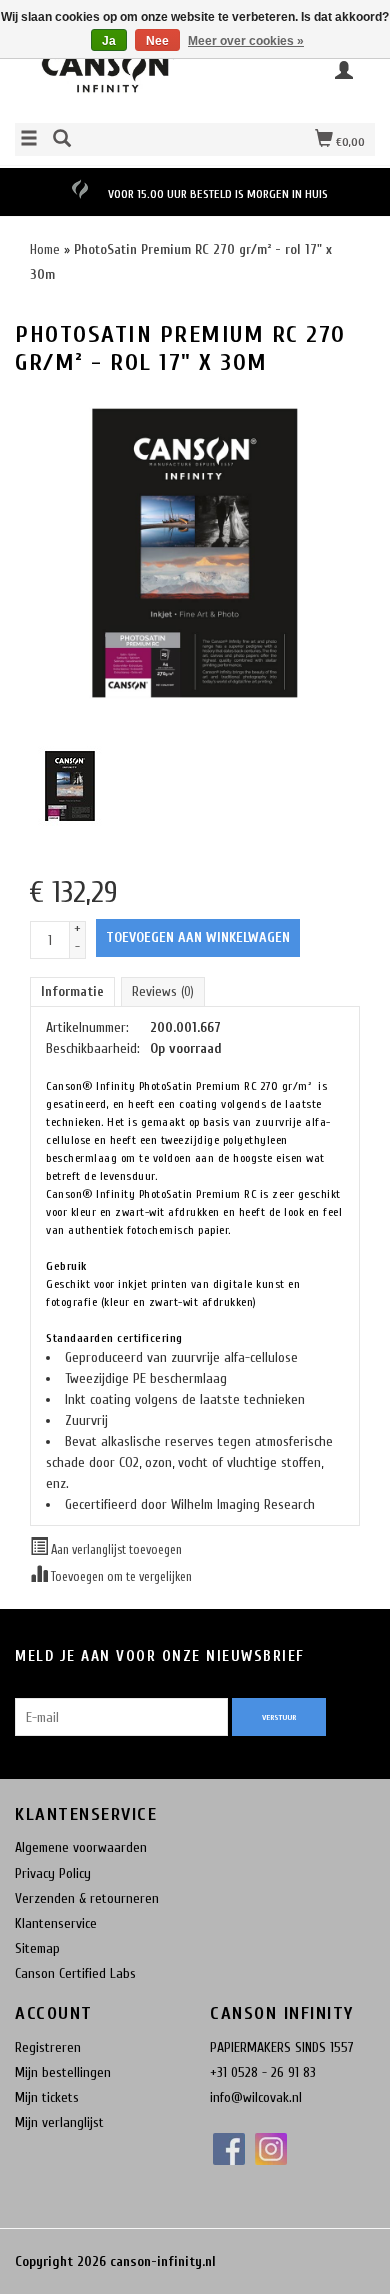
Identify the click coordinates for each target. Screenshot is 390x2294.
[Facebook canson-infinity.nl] (229, 2149)
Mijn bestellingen (63, 2072)
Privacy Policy (53, 1873)
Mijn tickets (47, 2097)
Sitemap (37, 1948)
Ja (109, 41)
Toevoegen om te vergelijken (120, 1577)
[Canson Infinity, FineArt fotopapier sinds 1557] (105, 77)
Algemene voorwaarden (81, 1847)
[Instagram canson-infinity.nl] (271, 2149)
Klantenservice (56, 1923)
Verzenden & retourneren (87, 1898)
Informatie (72, 991)
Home (45, 249)
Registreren (48, 2047)
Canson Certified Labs (75, 1973)
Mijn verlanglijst (59, 2122)
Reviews (163, 991)
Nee (157, 41)
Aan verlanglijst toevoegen (115, 1550)
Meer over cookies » (246, 41)
